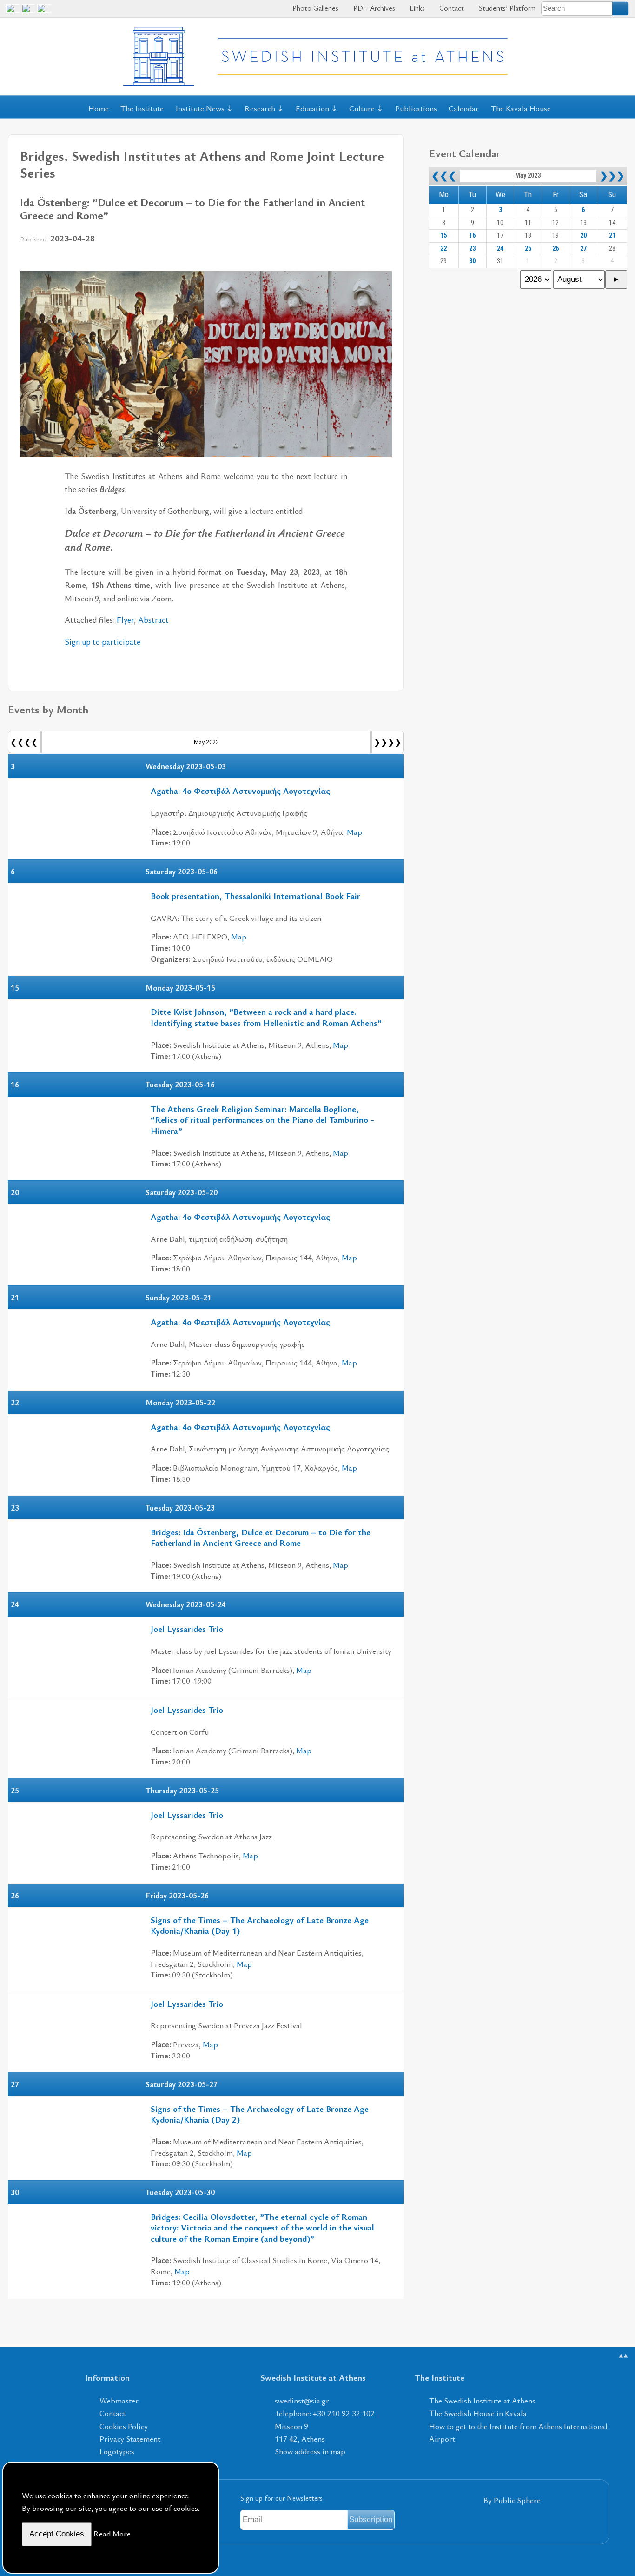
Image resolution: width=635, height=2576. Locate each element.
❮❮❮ (444, 176)
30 (472, 261)
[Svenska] (44, 12)
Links (416, 8)
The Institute (142, 108)
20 (583, 236)
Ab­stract (153, 619)
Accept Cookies (57, 2534)
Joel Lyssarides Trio (187, 1628)
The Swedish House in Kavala (478, 2413)
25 (528, 249)
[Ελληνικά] (29, 12)
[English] (13, 12)
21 (612, 236)
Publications (416, 108)
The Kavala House (521, 108)
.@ (302, 2400)
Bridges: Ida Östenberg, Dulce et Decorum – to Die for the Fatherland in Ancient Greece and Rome (261, 1537)
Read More (112, 2533)
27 (583, 249)
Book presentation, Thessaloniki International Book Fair (255, 895)
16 (472, 236)
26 (556, 249)
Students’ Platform (506, 8)
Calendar (464, 108)
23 (472, 249)
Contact (451, 8)
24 (500, 249)
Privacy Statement (130, 2439)
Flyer (125, 619)
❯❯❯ (612, 176)
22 (443, 249)
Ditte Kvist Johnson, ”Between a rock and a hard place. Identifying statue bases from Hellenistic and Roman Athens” (266, 1017)
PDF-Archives (373, 8)
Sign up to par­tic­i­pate (103, 641)
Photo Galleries (314, 8)
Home (99, 108)
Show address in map (310, 2451)
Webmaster (119, 2400)
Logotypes (117, 2451)
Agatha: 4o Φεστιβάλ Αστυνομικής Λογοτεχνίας (240, 790)
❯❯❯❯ (388, 742)
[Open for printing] (367, 260)
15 (443, 236)
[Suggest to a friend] (385, 260)
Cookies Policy (124, 2426)
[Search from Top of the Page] (621, 8)
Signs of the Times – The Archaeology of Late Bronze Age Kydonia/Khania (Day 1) (260, 1925)
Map (354, 832)
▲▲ (623, 2355)
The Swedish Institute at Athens (482, 2400)
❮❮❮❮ (24, 742)
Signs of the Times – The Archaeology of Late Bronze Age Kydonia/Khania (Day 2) (260, 2114)
